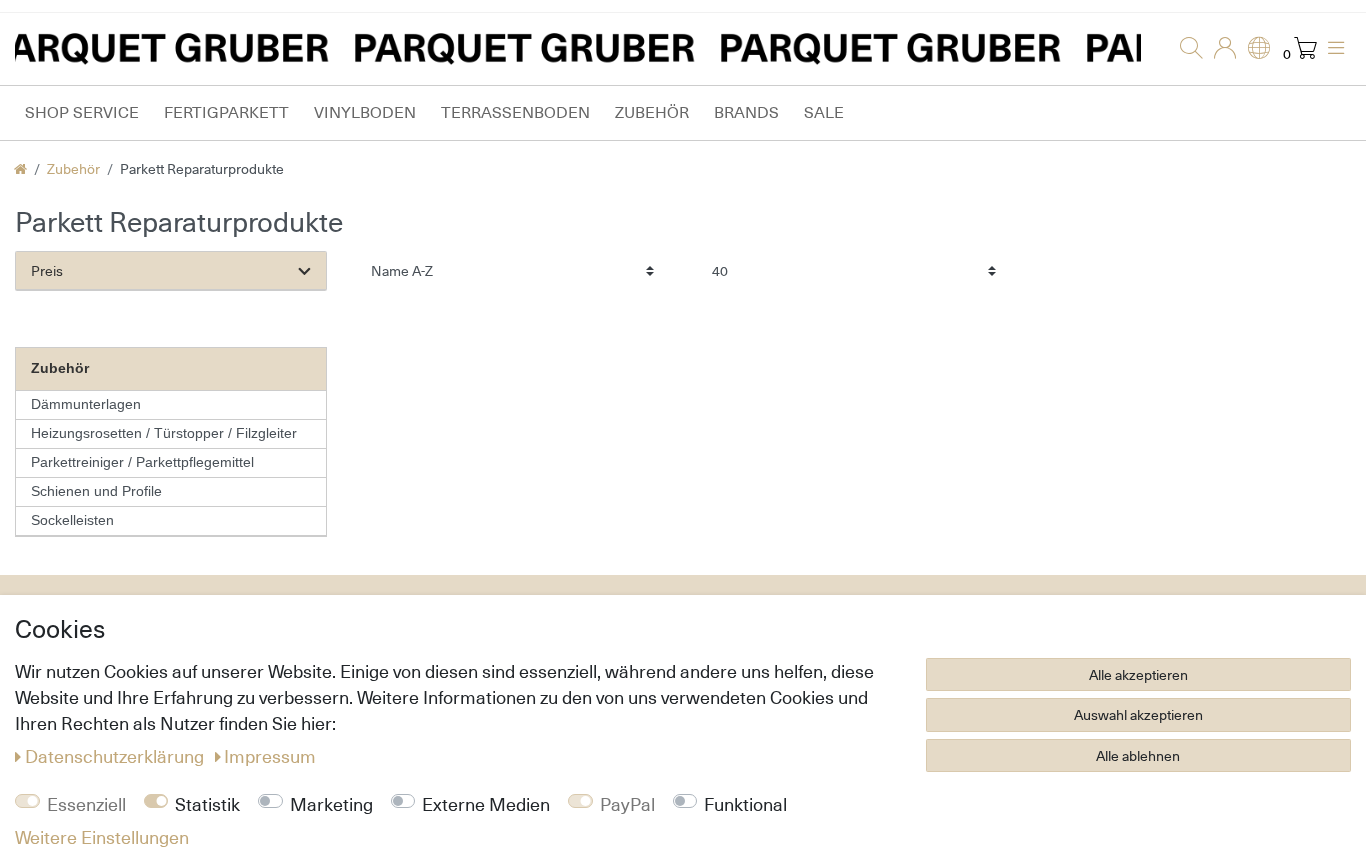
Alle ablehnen (1138, 755)
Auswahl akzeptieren (1138, 714)
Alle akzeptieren (1138, 674)
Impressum (270, 756)
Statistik (207, 804)
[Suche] (1185, 49)
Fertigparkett (226, 112)
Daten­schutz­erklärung (116, 756)
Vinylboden (365, 112)
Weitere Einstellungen (102, 837)
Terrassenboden (515, 112)
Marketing (331, 804)
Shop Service (82, 112)
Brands (746, 112)
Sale (824, 112)
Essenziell (86, 804)
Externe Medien (486, 804)
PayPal (627, 804)
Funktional (745, 804)
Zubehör (652, 112)
